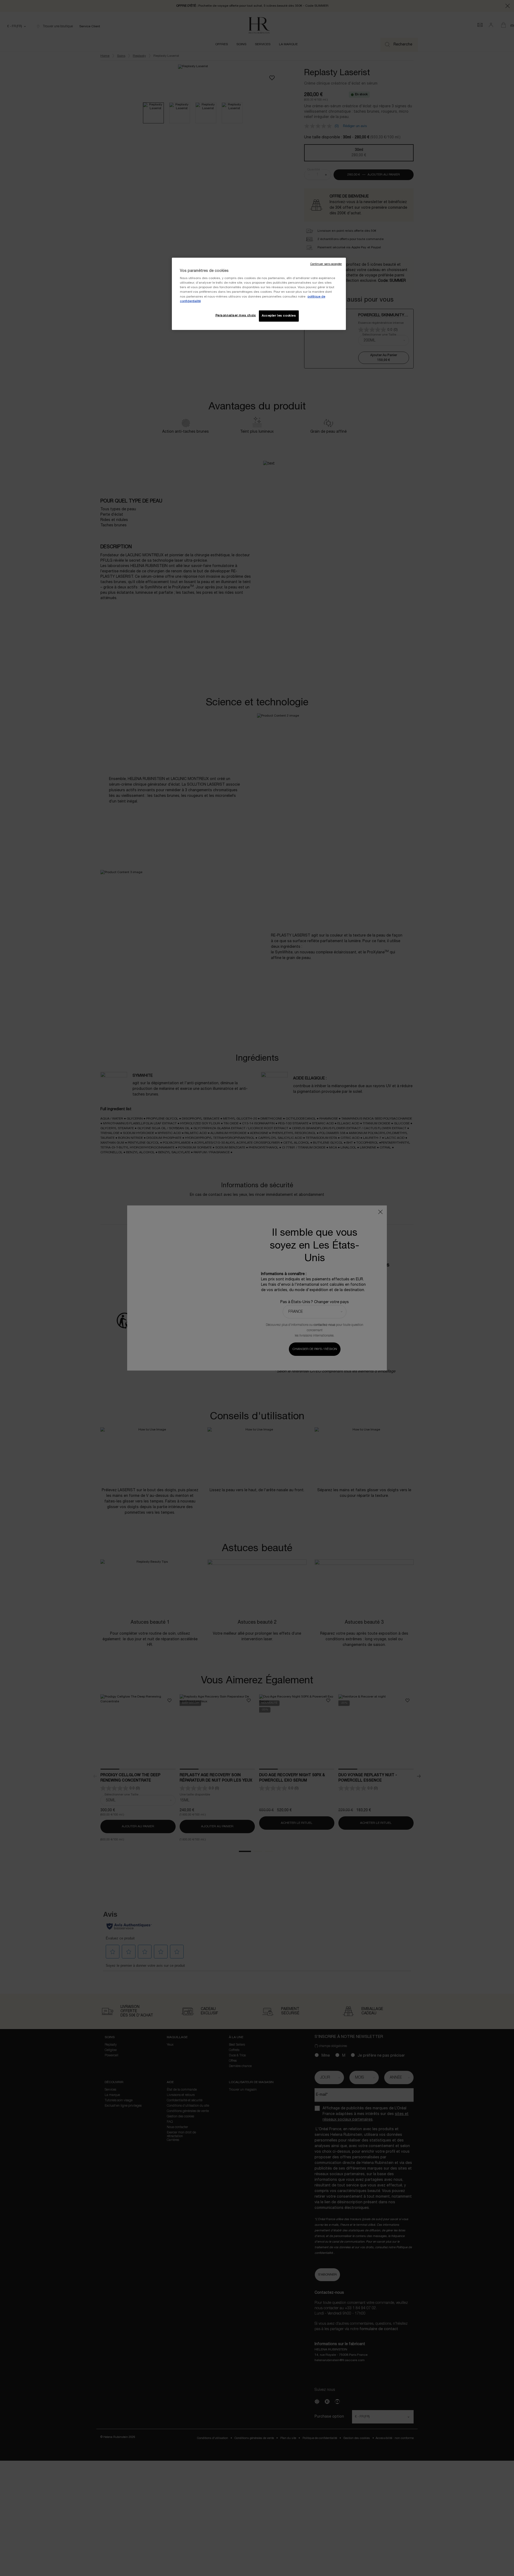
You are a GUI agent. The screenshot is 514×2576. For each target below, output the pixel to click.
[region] (259, 294)
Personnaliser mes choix (236, 315)
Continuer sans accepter (326, 264)
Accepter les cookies (279, 316)
